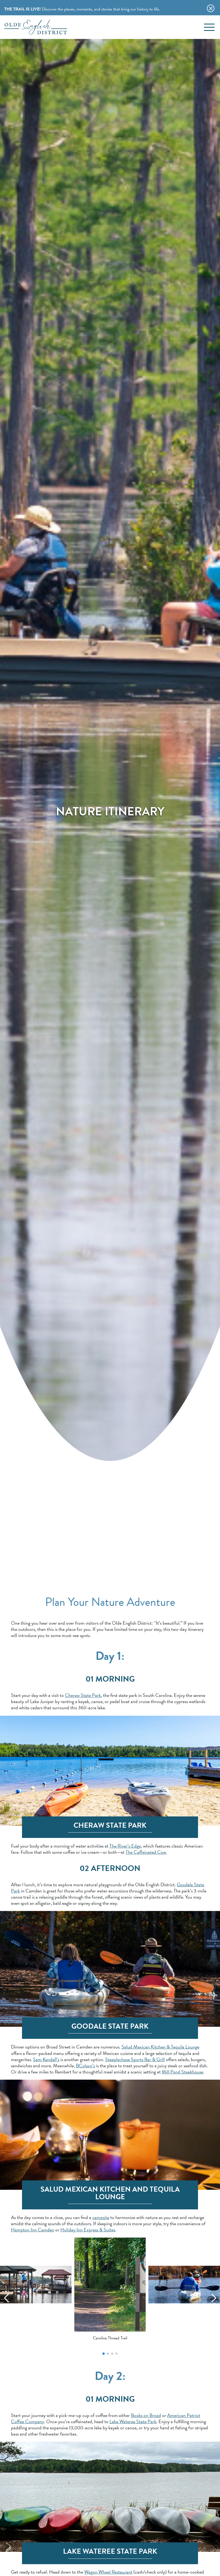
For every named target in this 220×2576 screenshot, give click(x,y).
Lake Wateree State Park (133, 2421)
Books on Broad (146, 2415)
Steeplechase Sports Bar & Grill (135, 2059)
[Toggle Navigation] (209, 27)
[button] (104, 2354)
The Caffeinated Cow (146, 1852)
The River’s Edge (125, 1846)
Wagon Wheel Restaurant (108, 2572)
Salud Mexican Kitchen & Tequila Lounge (160, 2047)
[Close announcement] (211, 8)
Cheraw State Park (83, 1695)
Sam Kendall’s (46, 2059)
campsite (101, 2217)
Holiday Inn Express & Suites (88, 2230)
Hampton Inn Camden (33, 2230)
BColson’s (85, 2066)
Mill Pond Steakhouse (182, 2072)
